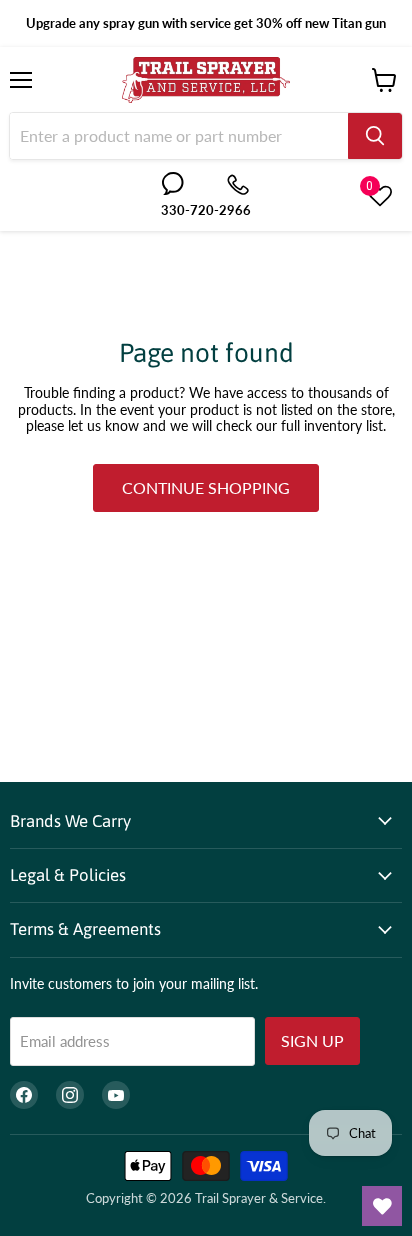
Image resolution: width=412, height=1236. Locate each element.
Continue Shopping (206, 487)
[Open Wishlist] (382, 1206)
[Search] (375, 136)
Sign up (312, 1040)
